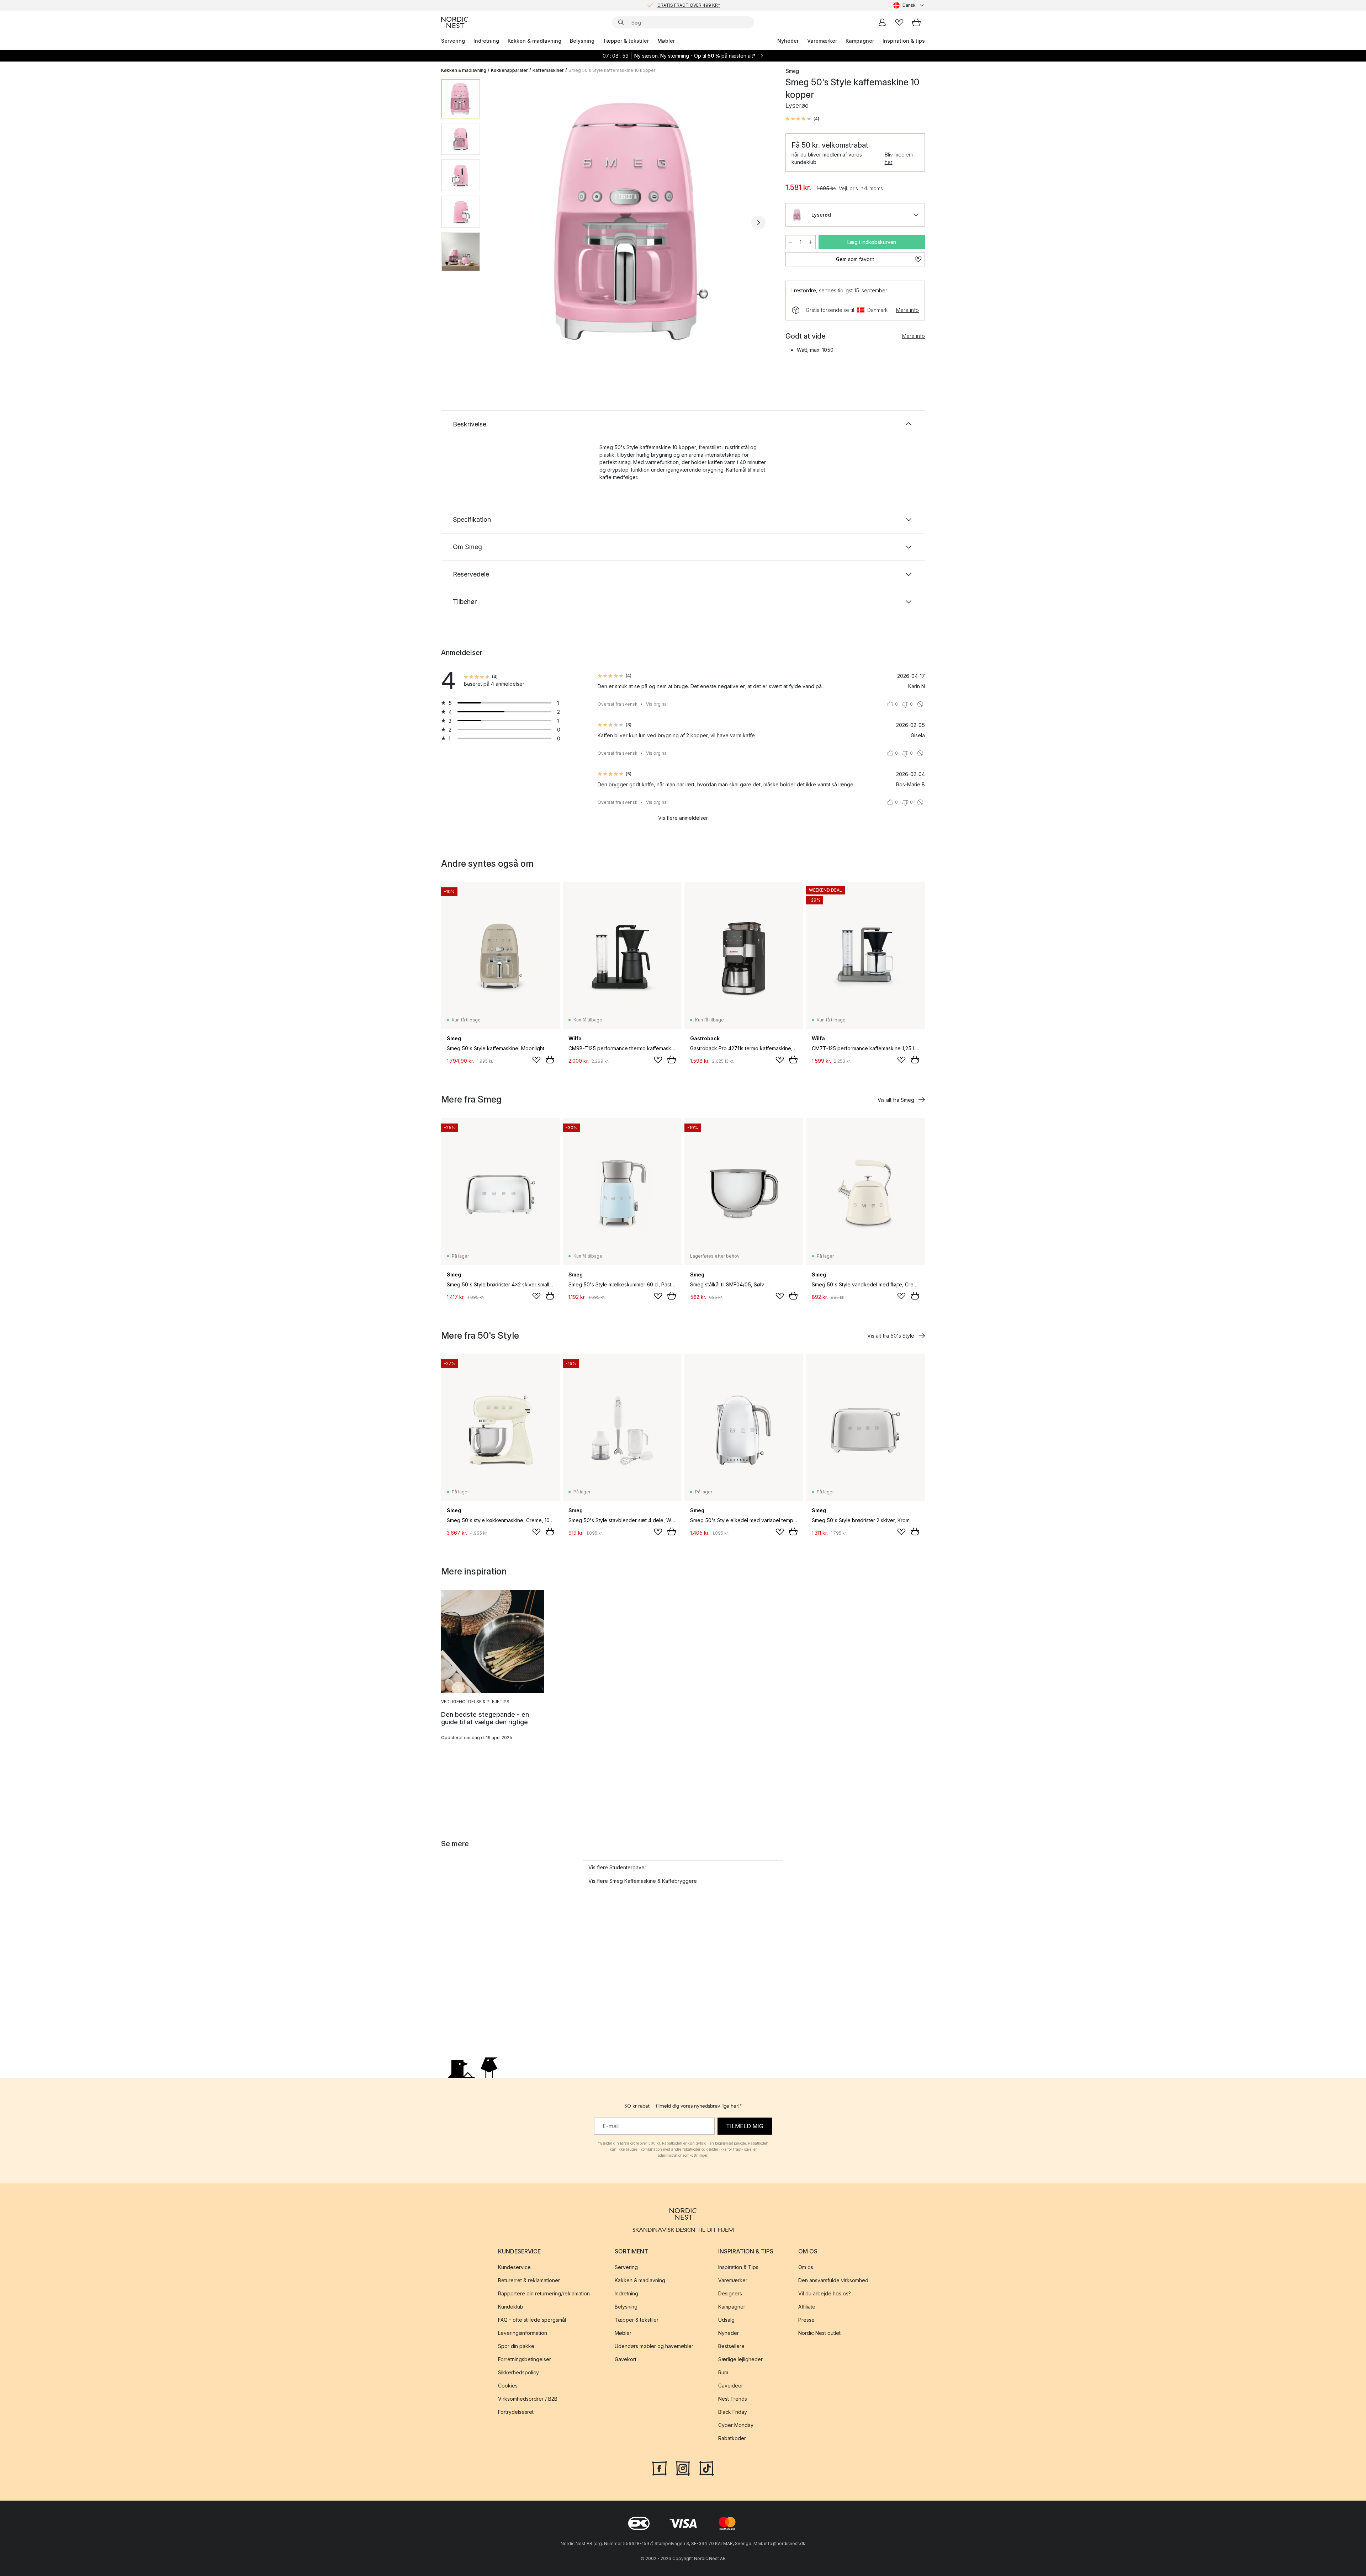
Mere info (907, 310)
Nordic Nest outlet (819, 2333)
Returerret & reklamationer (529, 2280)
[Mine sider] (882, 22)
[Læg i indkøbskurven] (550, 1059)
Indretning (486, 41)
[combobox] (909, 5)
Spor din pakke (516, 2346)
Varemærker (822, 41)
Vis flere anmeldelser (683, 818)
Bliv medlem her (899, 158)
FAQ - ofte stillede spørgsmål (532, 2320)
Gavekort (626, 2359)
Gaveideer (731, 2386)
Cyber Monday (736, 2425)
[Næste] (758, 223)
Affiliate (807, 2307)
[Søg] (621, 22)
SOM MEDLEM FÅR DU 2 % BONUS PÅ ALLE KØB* (689, 5)
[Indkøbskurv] (916, 22)
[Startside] (455, 22)
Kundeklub (511, 2307)
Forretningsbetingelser (525, 2359)
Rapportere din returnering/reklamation (544, 2293)
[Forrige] (504, 223)
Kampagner (860, 41)
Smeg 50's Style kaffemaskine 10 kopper (612, 70)
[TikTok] (706, 2467)
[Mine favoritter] (899, 22)
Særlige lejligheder (740, 2359)
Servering (453, 41)
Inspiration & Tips (738, 2267)
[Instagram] (683, 2467)
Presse (806, 2320)
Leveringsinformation (523, 2333)
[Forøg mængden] (811, 242)
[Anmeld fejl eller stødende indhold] (920, 704)
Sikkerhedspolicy (518, 2372)
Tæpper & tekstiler (626, 41)
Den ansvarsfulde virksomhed (833, 2280)
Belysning (582, 41)
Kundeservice (514, 2267)
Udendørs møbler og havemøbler (654, 2346)
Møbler (666, 41)
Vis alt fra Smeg (896, 1100)
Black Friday (733, 2412)
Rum (723, 2372)
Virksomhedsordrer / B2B (528, 2399)
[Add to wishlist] (536, 1060)
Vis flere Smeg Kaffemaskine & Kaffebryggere (643, 1881)
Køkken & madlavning (534, 41)
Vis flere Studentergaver (617, 1867)
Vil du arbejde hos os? (825, 2293)
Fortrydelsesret (516, 2412)
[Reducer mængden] (790, 242)
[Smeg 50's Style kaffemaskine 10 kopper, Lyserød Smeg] (631, 222)
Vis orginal (657, 704)
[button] (802, 119)
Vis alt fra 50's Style (891, 1336)
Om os (806, 2267)
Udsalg (726, 2320)
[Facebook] (660, 2467)
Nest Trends (733, 2399)
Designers (730, 2293)
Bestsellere (731, 2346)
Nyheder (788, 41)
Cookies (508, 2386)
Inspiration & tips (904, 41)
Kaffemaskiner (548, 70)
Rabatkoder (732, 2438)
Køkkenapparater (509, 70)
